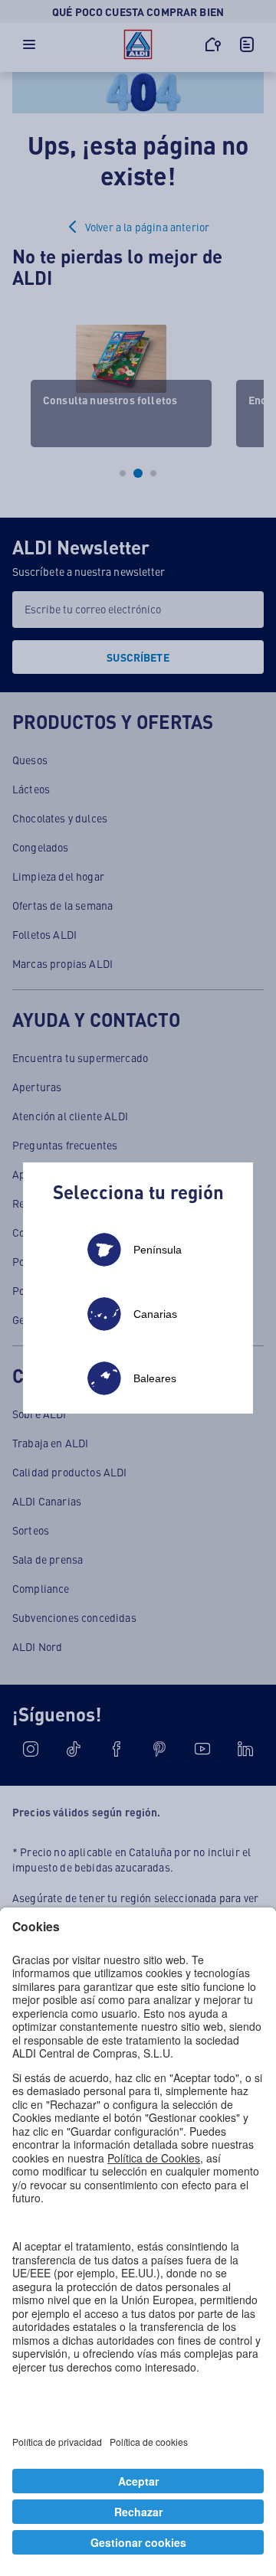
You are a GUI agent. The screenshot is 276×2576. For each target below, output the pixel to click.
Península (158, 1250)
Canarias (155, 1314)
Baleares (155, 1378)
